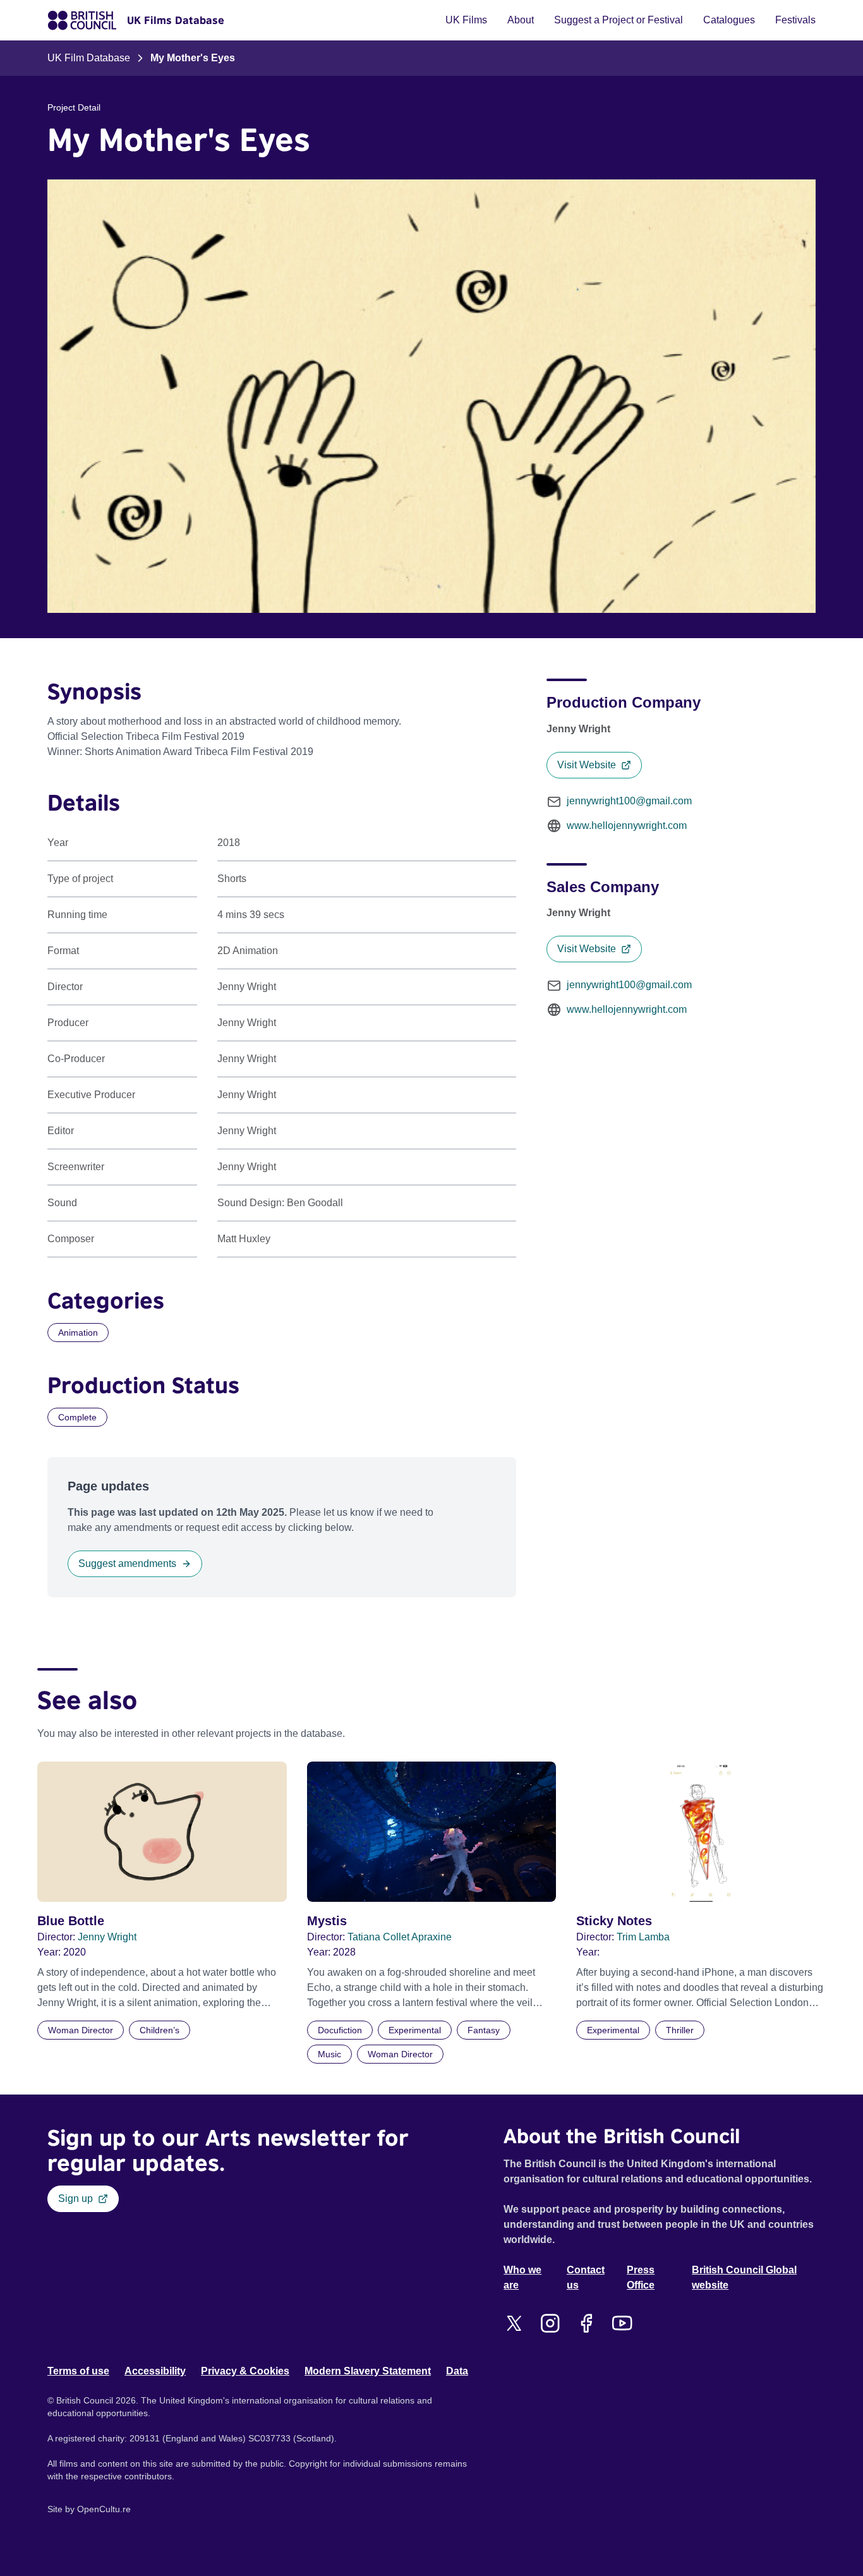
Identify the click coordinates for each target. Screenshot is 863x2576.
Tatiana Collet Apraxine (400, 1937)
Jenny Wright (107, 1937)
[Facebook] (586, 2323)
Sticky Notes (614, 1921)
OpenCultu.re (104, 2509)
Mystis (327, 1921)
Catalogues (729, 20)
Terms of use (78, 2371)
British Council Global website (744, 2277)
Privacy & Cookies (245, 2371)
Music (329, 2054)
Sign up (75, 2198)
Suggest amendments (127, 1563)
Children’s (160, 2030)
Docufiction (340, 2030)
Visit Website (587, 765)
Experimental (415, 2030)
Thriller (680, 2030)
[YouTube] (622, 2323)
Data (457, 2371)
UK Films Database (176, 20)
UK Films (466, 20)
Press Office (641, 2277)
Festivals (795, 20)
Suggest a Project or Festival (619, 20)
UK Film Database (89, 58)
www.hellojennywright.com (627, 825)
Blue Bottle (71, 1921)
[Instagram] (550, 2323)
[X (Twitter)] (514, 2323)
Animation (78, 1333)
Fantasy (484, 2030)
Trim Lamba (643, 1937)
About (521, 20)
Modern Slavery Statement (368, 2371)
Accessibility (155, 2371)
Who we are (522, 2277)
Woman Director (81, 2030)
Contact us (586, 2277)
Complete (77, 1417)
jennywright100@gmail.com (629, 801)
